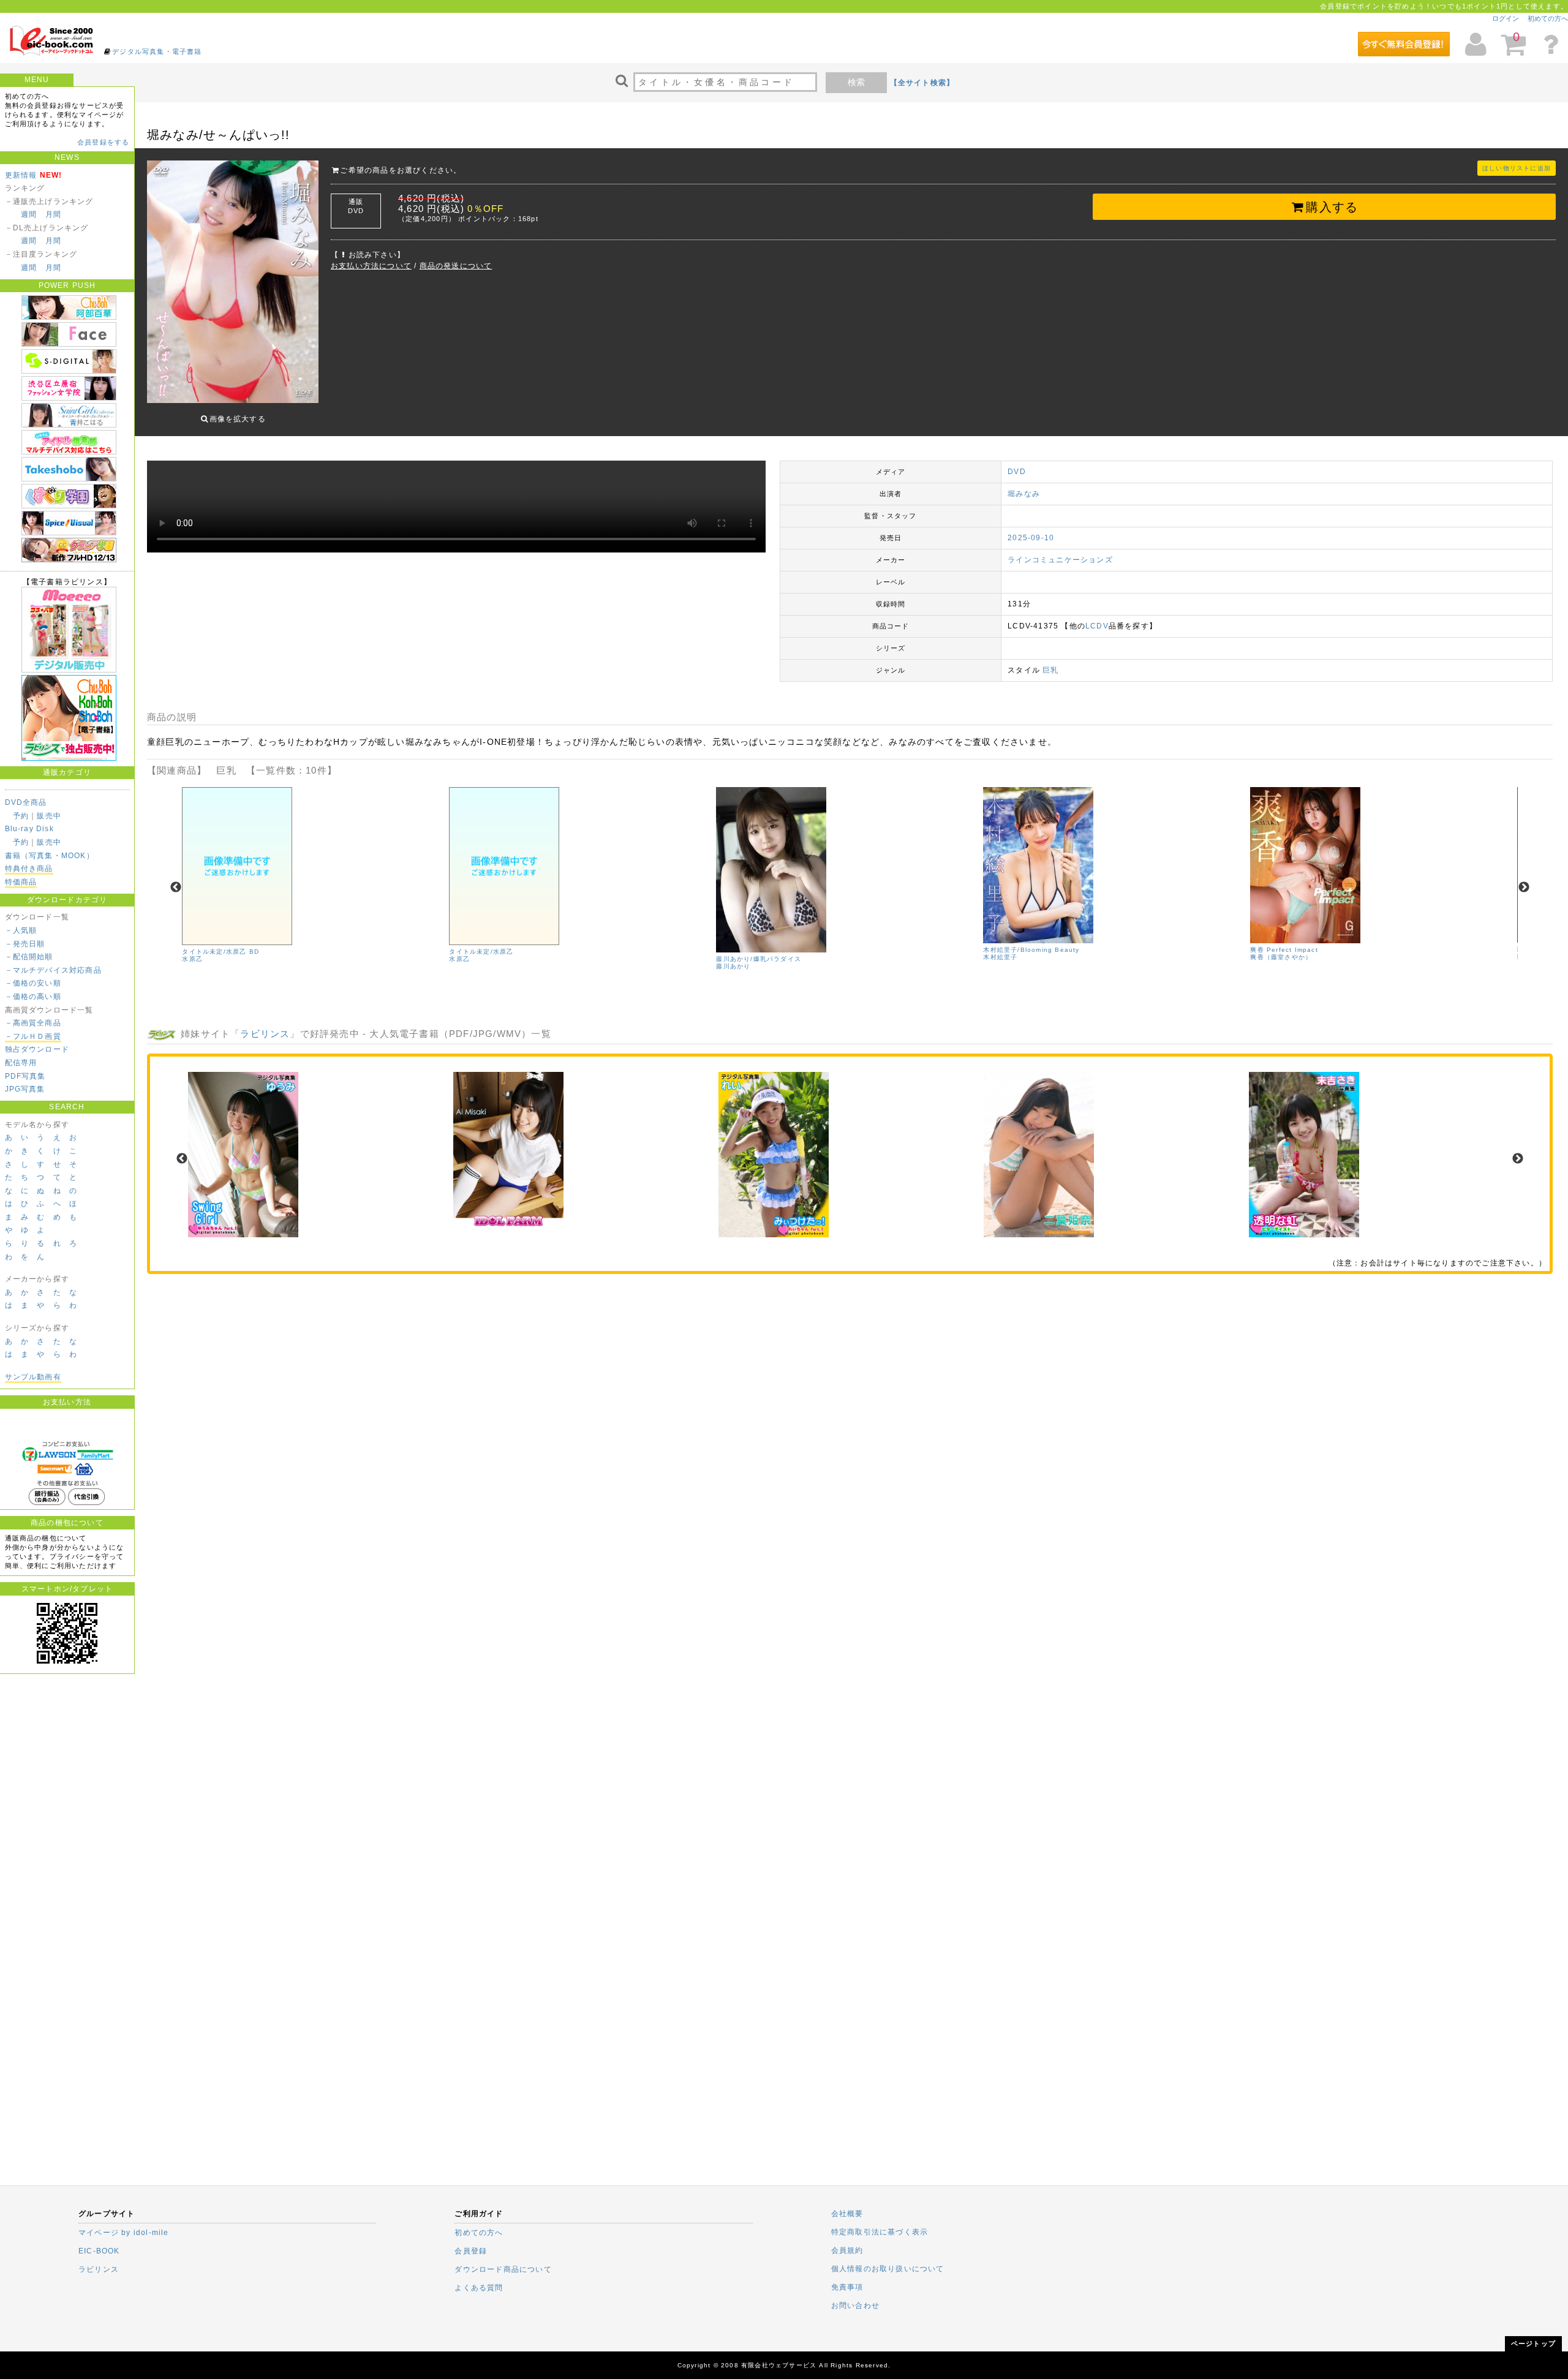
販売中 (49, 816)
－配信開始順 (29, 957)
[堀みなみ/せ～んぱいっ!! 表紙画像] (233, 283)
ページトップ (1533, 2343)
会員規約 (847, 2250)
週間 (29, 214)
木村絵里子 (1000, 957)
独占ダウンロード (37, 1049)
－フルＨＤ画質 (33, 1036)
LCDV (1097, 626)
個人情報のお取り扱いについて (888, 2269)
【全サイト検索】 (922, 83)
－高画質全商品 (33, 1023)
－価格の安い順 (33, 983)
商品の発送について (456, 266)
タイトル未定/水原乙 (481, 952)
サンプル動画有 (33, 1377)
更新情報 (21, 175)
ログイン (1506, 18)
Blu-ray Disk (29, 829)
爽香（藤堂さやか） (1281, 957)
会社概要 (847, 2214)
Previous (176, 888)
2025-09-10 (1031, 538)
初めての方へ (1548, 18)
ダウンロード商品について (503, 2269)
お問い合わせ (855, 2305)
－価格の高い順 (33, 997)
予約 (21, 816)
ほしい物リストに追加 (1517, 168)
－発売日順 (25, 944)
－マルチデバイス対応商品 (53, 970)
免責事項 (847, 2287)
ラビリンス (265, 1034)
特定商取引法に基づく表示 (880, 2232)
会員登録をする (103, 142)
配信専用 (21, 1063)
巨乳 (1050, 670)
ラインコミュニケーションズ (1060, 560)
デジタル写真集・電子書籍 (157, 51)
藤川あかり (733, 966)
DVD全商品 (26, 802)
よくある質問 (479, 2288)
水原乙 (192, 959)
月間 (53, 214)
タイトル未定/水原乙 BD (221, 952)
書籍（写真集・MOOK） (50, 856)
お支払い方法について (371, 266)
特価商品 (21, 882)
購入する (1332, 207)
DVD (1017, 472)
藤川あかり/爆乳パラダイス (759, 959)
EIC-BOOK (99, 2251)
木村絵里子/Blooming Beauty (1031, 950)
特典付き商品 (29, 869)
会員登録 (471, 2251)
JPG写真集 (25, 1089)
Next (1524, 888)
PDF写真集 (25, 1076)
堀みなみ (1024, 494)
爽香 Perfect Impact (1284, 950)
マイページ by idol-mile (124, 2233)
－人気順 (21, 930)
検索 (856, 82)
